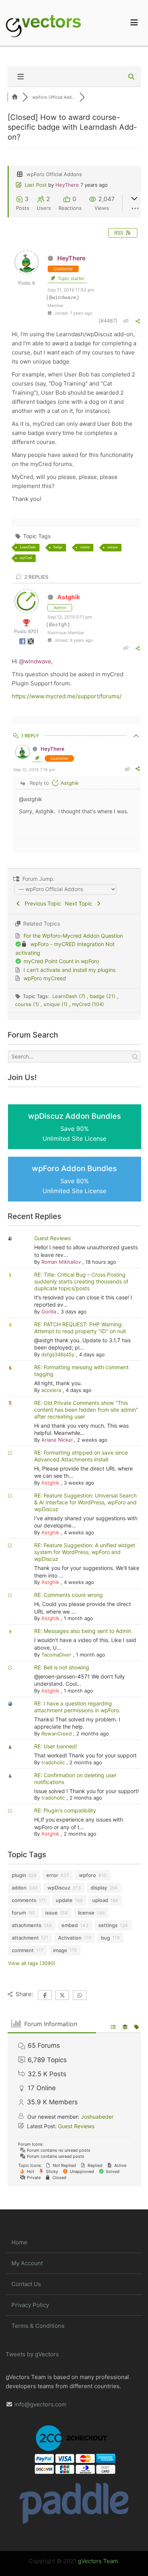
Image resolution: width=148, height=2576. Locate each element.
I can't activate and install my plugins (69, 970)
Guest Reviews (52, 1238)
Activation (70, 1938)
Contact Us (26, 2284)
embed (70, 1925)
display (99, 1888)
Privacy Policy (30, 2305)
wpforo (87, 1875)
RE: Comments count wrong (68, 1595)
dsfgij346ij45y (58, 1354)
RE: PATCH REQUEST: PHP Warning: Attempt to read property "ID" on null (80, 1328)
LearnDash (28, 547)
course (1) (28, 1004)
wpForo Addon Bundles (74, 1179)
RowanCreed (57, 1734)
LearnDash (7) (70, 996)
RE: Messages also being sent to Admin (83, 1631)
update (64, 1900)
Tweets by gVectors (32, 2354)
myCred (26, 558)
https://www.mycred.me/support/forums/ (67, 696)
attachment (25, 1938)
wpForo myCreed (45, 978)
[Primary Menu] (134, 23)
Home (19, 2242)
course (85, 547)
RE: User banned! (56, 1746)
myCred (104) (88, 1004)
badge (58, 547)
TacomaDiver (56, 1655)
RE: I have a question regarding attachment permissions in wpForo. (77, 1707)
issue (51, 1913)
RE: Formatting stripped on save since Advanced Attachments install (81, 1456)
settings (108, 1925)
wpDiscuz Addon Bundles (75, 1127)
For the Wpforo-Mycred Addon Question (73, 936)
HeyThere (67, 185)
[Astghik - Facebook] (23, 643)
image (60, 1950)
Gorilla (49, 1312)
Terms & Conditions (38, 2326)
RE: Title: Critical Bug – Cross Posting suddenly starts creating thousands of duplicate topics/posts (81, 1281)
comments (24, 1900)
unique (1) (56, 1004)
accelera (51, 1390)
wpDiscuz (59, 1888)
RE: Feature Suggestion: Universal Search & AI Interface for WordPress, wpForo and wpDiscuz (85, 1502)
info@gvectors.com (40, 2404)
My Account (27, 2263)
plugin (19, 1875)
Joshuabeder (97, 2117)
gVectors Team (98, 2561)
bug (105, 1938)
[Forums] (15, 97)
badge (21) (103, 996)
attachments (27, 1925)
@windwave (35, 661)
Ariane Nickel (57, 1440)
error (52, 1875)
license (86, 1913)
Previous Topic (41, 903)
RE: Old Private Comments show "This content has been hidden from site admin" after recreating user (86, 1410)
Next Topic (80, 903)
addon (19, 1888)
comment (23, 1950)
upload (100, 1900)
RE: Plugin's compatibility (65, 1810)
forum (19, 1913)
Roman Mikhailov (61, 1262)
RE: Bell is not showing (62, 1667)
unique (113, 547)
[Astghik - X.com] (31, 643)
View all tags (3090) (32, 1963)
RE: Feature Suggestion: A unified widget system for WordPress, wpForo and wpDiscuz (85, 1552)
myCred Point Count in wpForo (61, 961)
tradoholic (53, 1762)
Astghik (69, 597)
